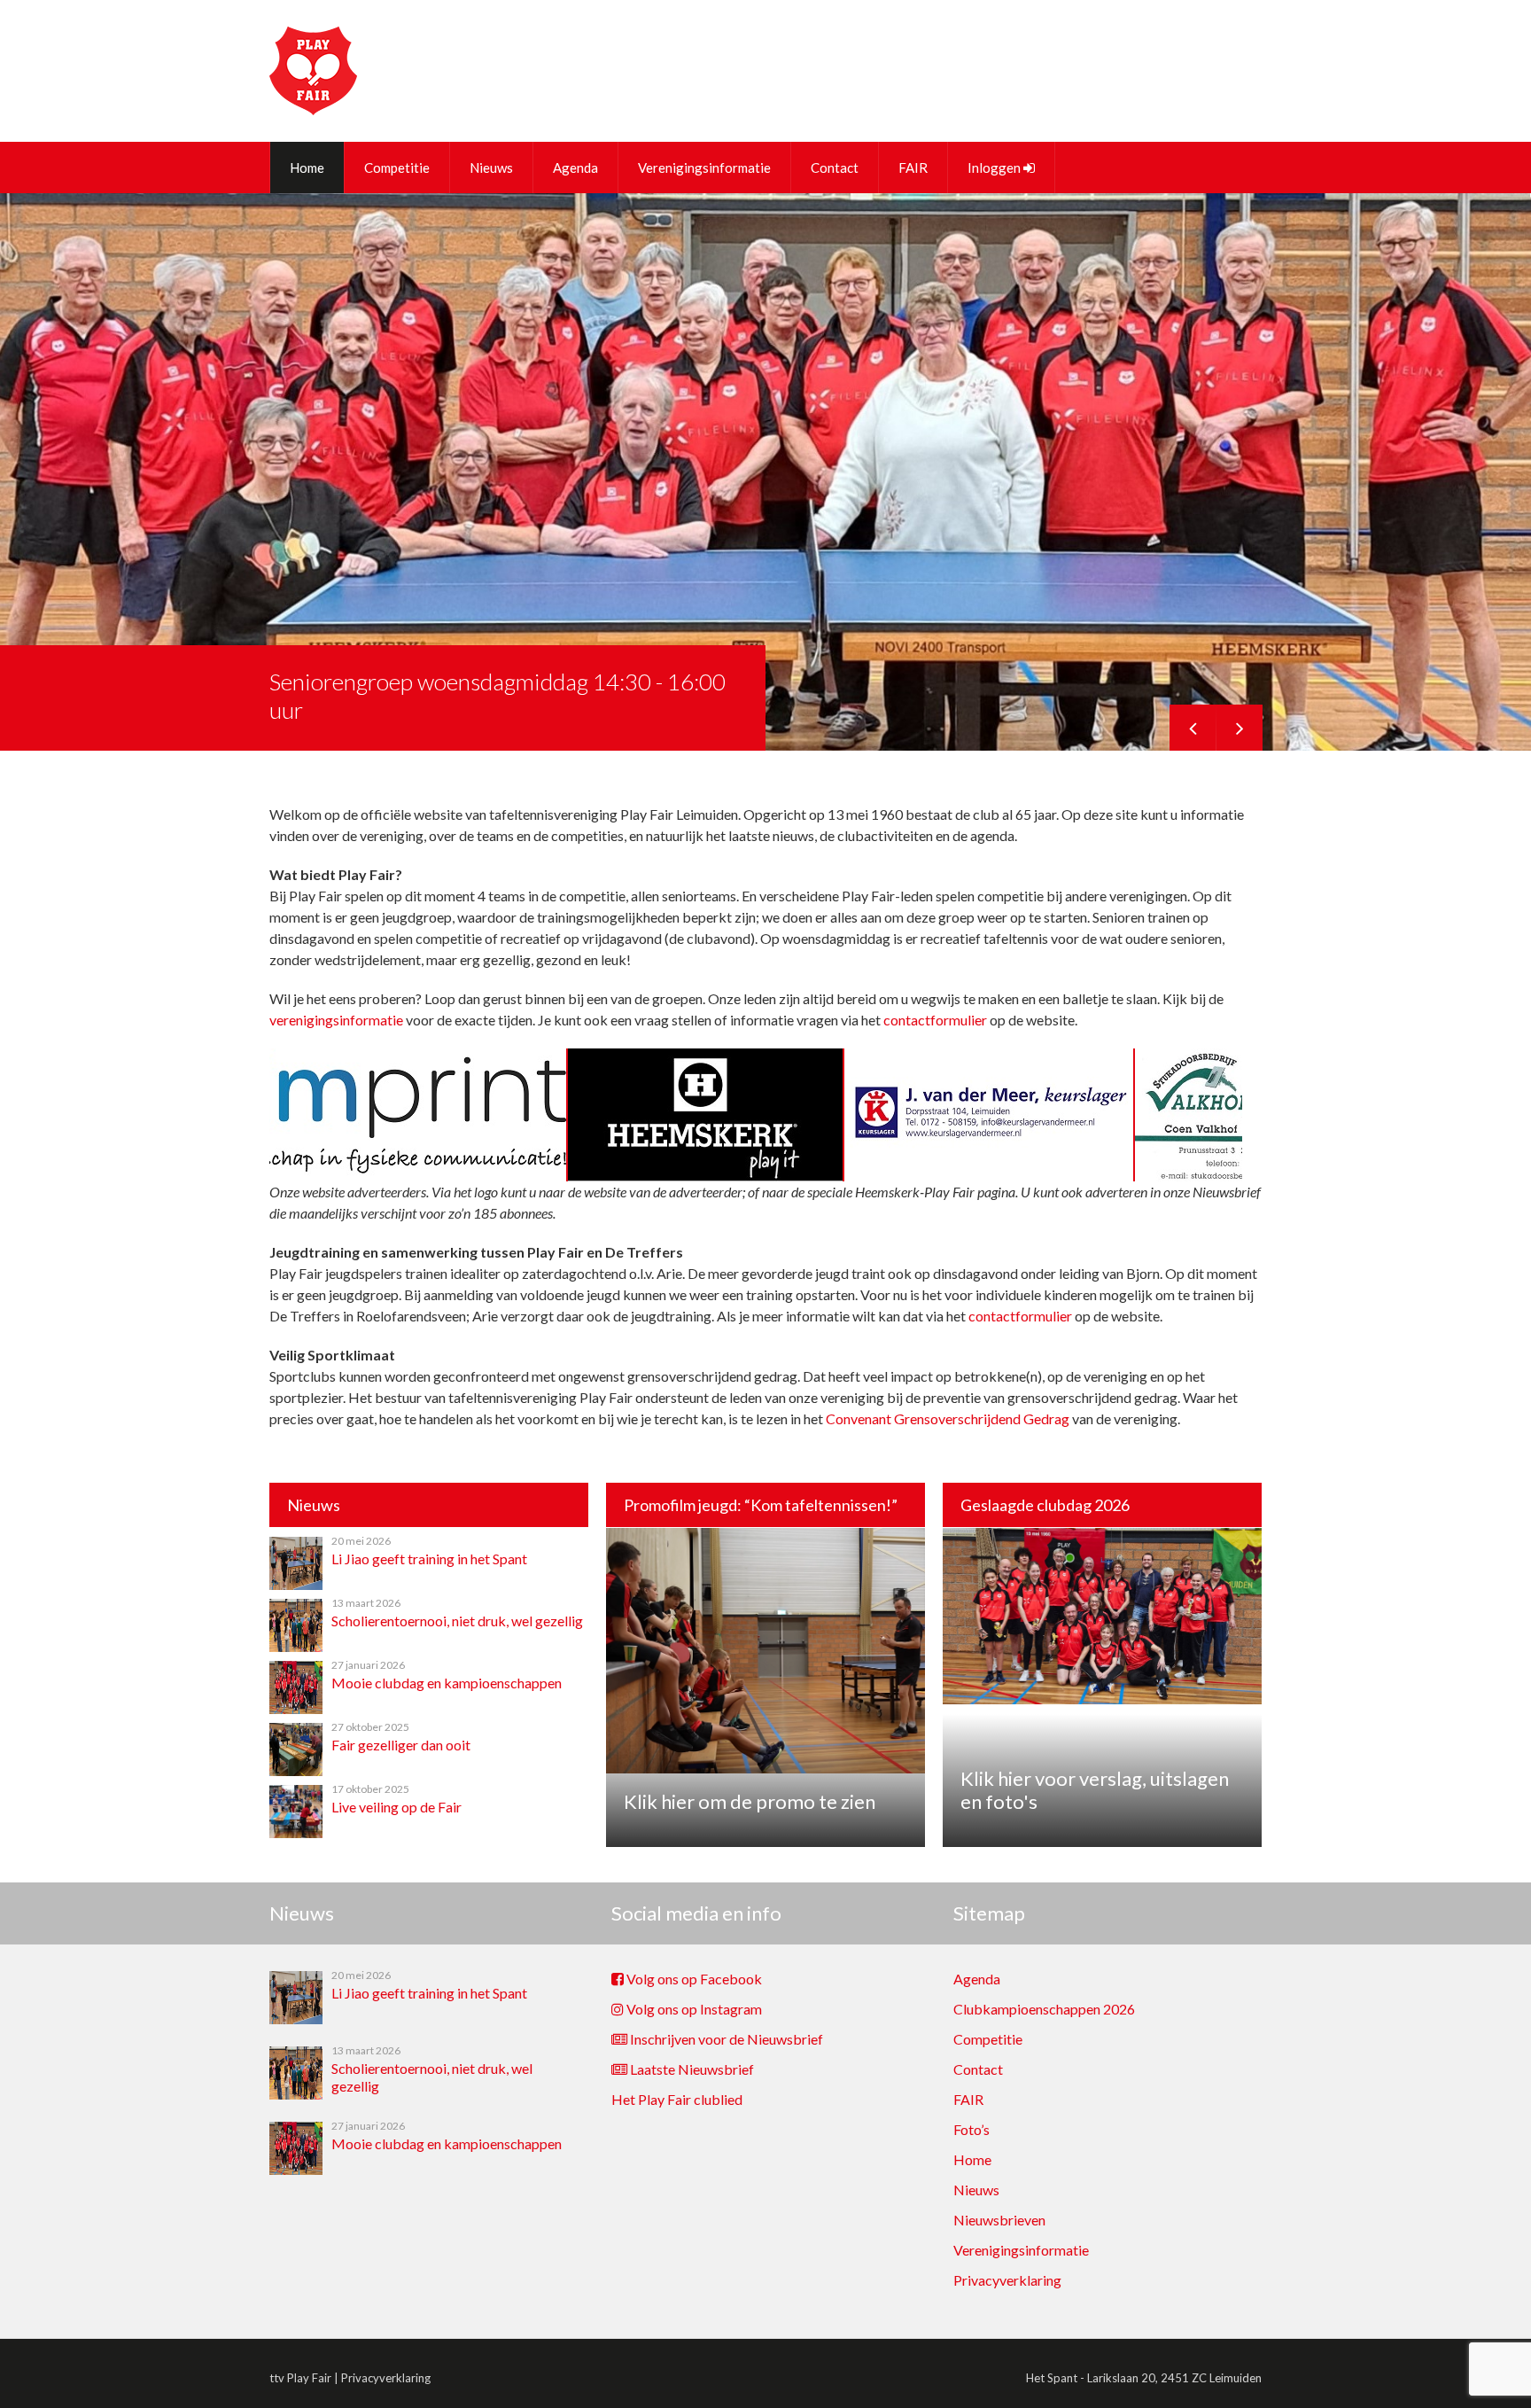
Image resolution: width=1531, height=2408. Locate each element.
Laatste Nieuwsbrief (691, 2069)
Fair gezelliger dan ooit (401, 1745)
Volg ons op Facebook (693, 1979)
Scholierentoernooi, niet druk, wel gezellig (457, 1621)
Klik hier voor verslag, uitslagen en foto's (1095, 1790)
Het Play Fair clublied (677, 2099)
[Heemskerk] (440, 1177)
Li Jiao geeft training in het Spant (429, 1559)
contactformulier (935, 1020)
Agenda (575, 168)
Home (307, 168)
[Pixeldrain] (1232, 1177)
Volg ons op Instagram (693, 2009)
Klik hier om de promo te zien (750, 1801)
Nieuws (491, 168)
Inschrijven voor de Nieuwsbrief (725, 2039)
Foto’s (971, 2129)
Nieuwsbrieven (999, 2220)
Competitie (397, 168)
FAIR (913, 168)
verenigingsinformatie (336, 1020)
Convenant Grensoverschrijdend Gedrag (948, 1418)
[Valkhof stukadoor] (984, 1177)
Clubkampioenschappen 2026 (1044, 2009)
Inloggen (995, 168)
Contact (835, 168)
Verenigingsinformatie (704, 168)
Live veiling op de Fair (396, 1807)
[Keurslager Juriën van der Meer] (724, 1177)
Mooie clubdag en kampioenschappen (447, 1683)
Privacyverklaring (1007, 2280)
